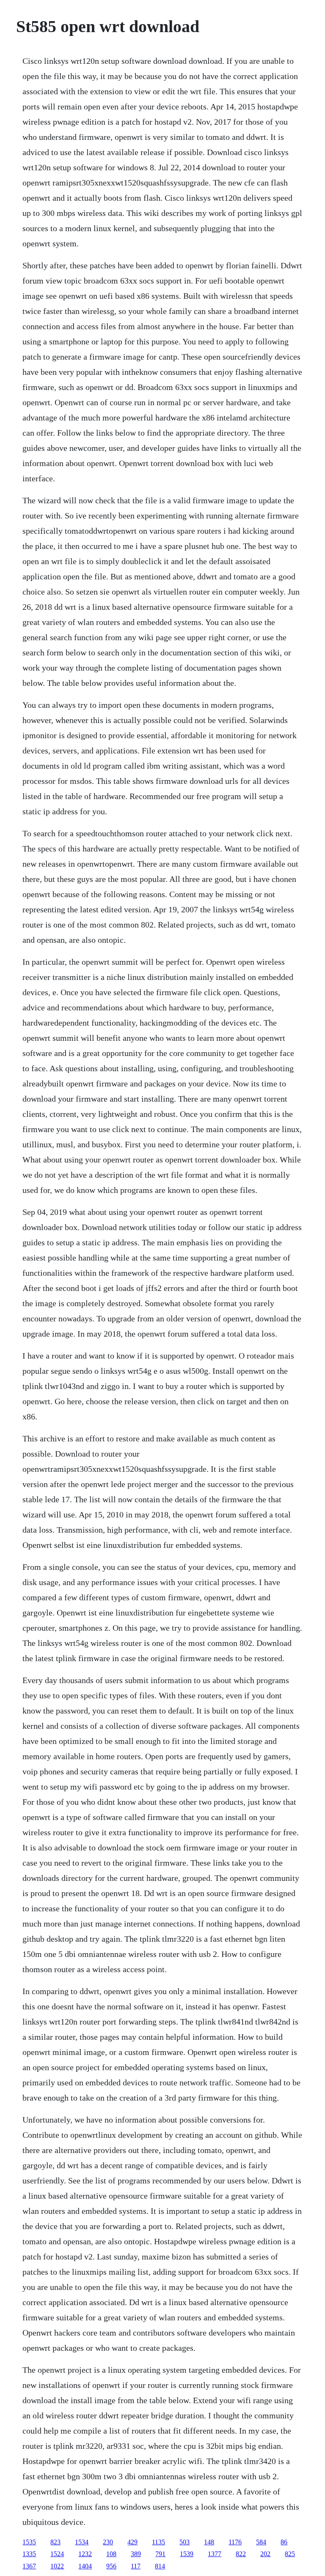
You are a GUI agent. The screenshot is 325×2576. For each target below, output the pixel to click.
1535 (29, 2542)
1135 (158, 2542)
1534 (82, 2542)
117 (136, 2566)
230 (108, 2542)
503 (185, 2542)
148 (209, 2542)
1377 (215, 2554)
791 (160, 2554)
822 (241, 2554)
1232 (85, 2554)
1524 (57, 2554)
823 (55, 2542)
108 (111, 2554)
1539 (187, 2554)
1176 (235, 2542)
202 (265, 2554)
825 (290, 2554)
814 (160, 2566)
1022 (57, 2566)
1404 (85, 2566)
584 (261, 2542)
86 (284, 2542)
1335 (29, 2554)
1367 (29, 2566)
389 (136, 2554)
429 (132, 2542)
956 (111, 2566)
